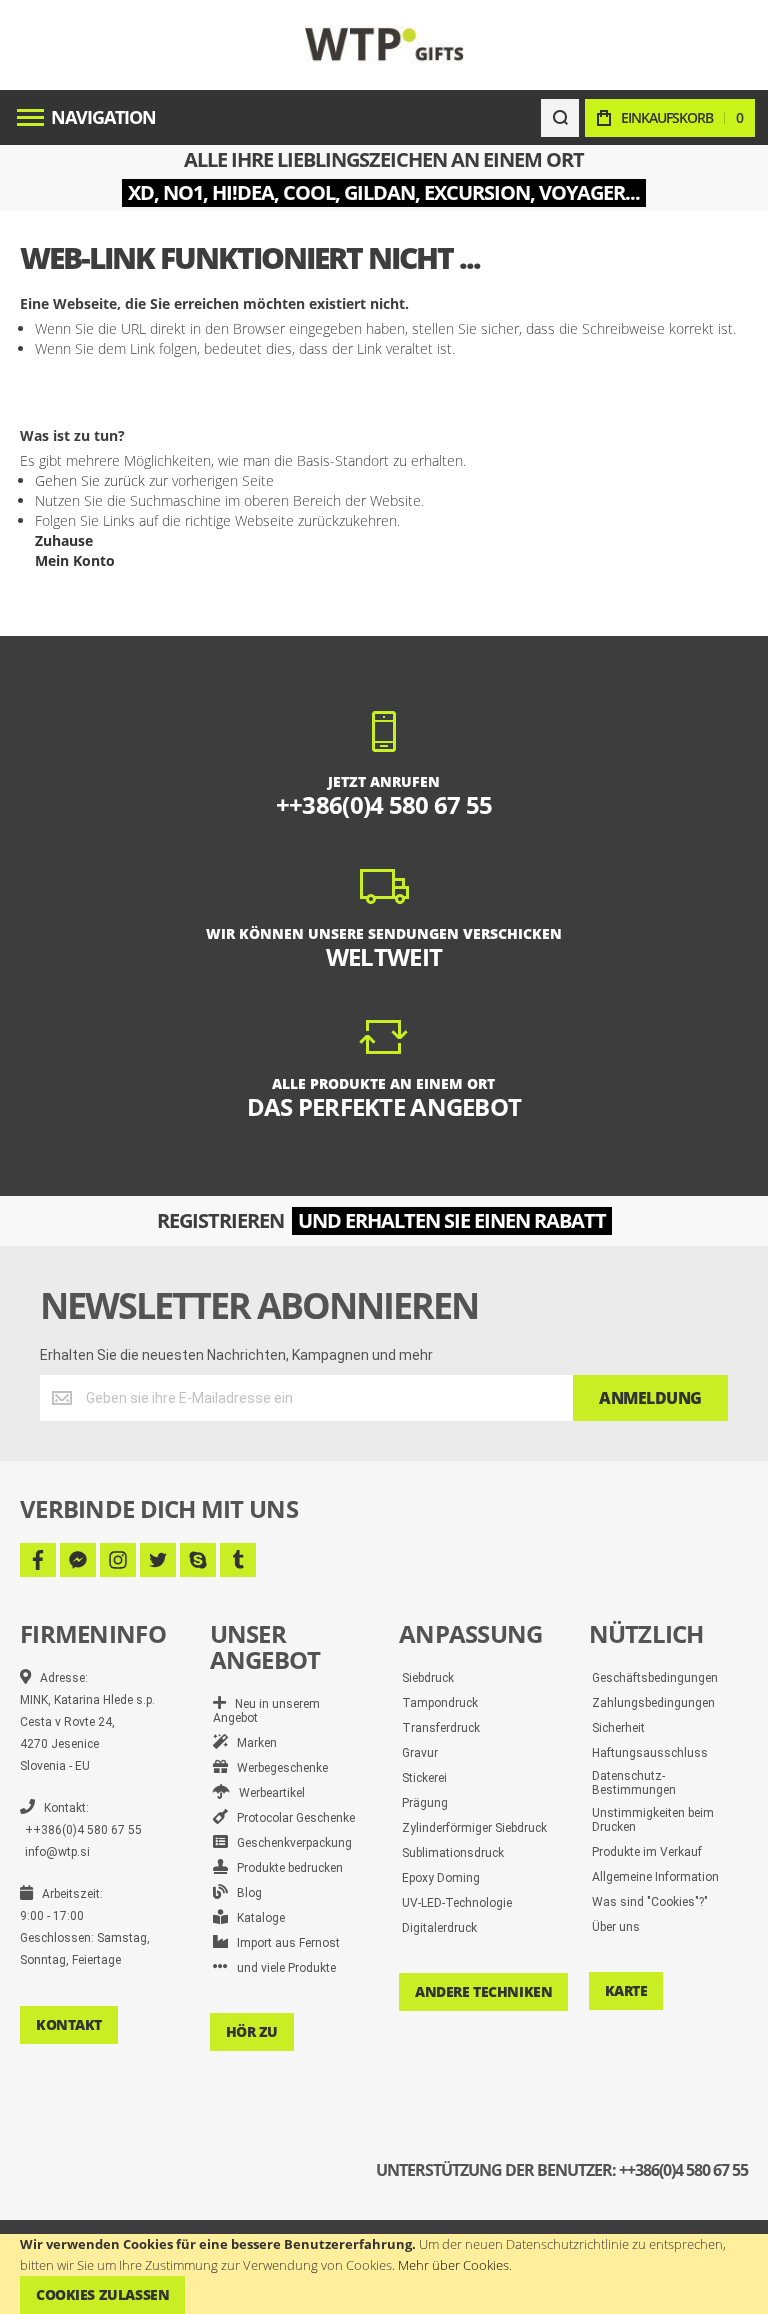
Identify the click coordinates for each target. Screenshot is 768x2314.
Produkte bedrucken (285, 1868)
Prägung (425, 1803)
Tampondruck (440, 1703)
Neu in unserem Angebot (266, 1711)
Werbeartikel (267, 1793)
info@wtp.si (57, 1852)
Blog (245, 1893)
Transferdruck (441, 1728)
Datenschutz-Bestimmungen (634, 1783)
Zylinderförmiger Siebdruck (474, 1828)
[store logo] (384, 44)
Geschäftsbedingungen (655, 1678)
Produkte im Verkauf (647, 1852)
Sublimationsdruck (453, 1853)
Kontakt (69, 2024)
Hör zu (252, 2031)
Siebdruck (428, 1678)
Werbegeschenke (278, 1768)
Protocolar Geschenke (291, 1818)
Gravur (420, 1753)
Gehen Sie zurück (90, 480)
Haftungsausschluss (650, 1753)
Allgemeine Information (655, 1877)
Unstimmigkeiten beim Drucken (653, 1820)
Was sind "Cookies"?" (650, 1902)
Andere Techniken (483, 1991)
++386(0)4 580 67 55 (83, 1830)
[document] (384, 2274)
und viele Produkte (282, 1968)
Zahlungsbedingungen (653, 1703)
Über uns (616, 1927)
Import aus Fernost (284, 1943)
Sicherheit (618, 1728)
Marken (252, 1743)
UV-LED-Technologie (457, 1903)
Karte (626, 1990)
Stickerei (424, 1778)
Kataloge (256, 1918)
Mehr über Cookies (453, 2265)
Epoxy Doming (441, 1878)
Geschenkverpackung (290, 1843)
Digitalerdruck (439, 1928)
